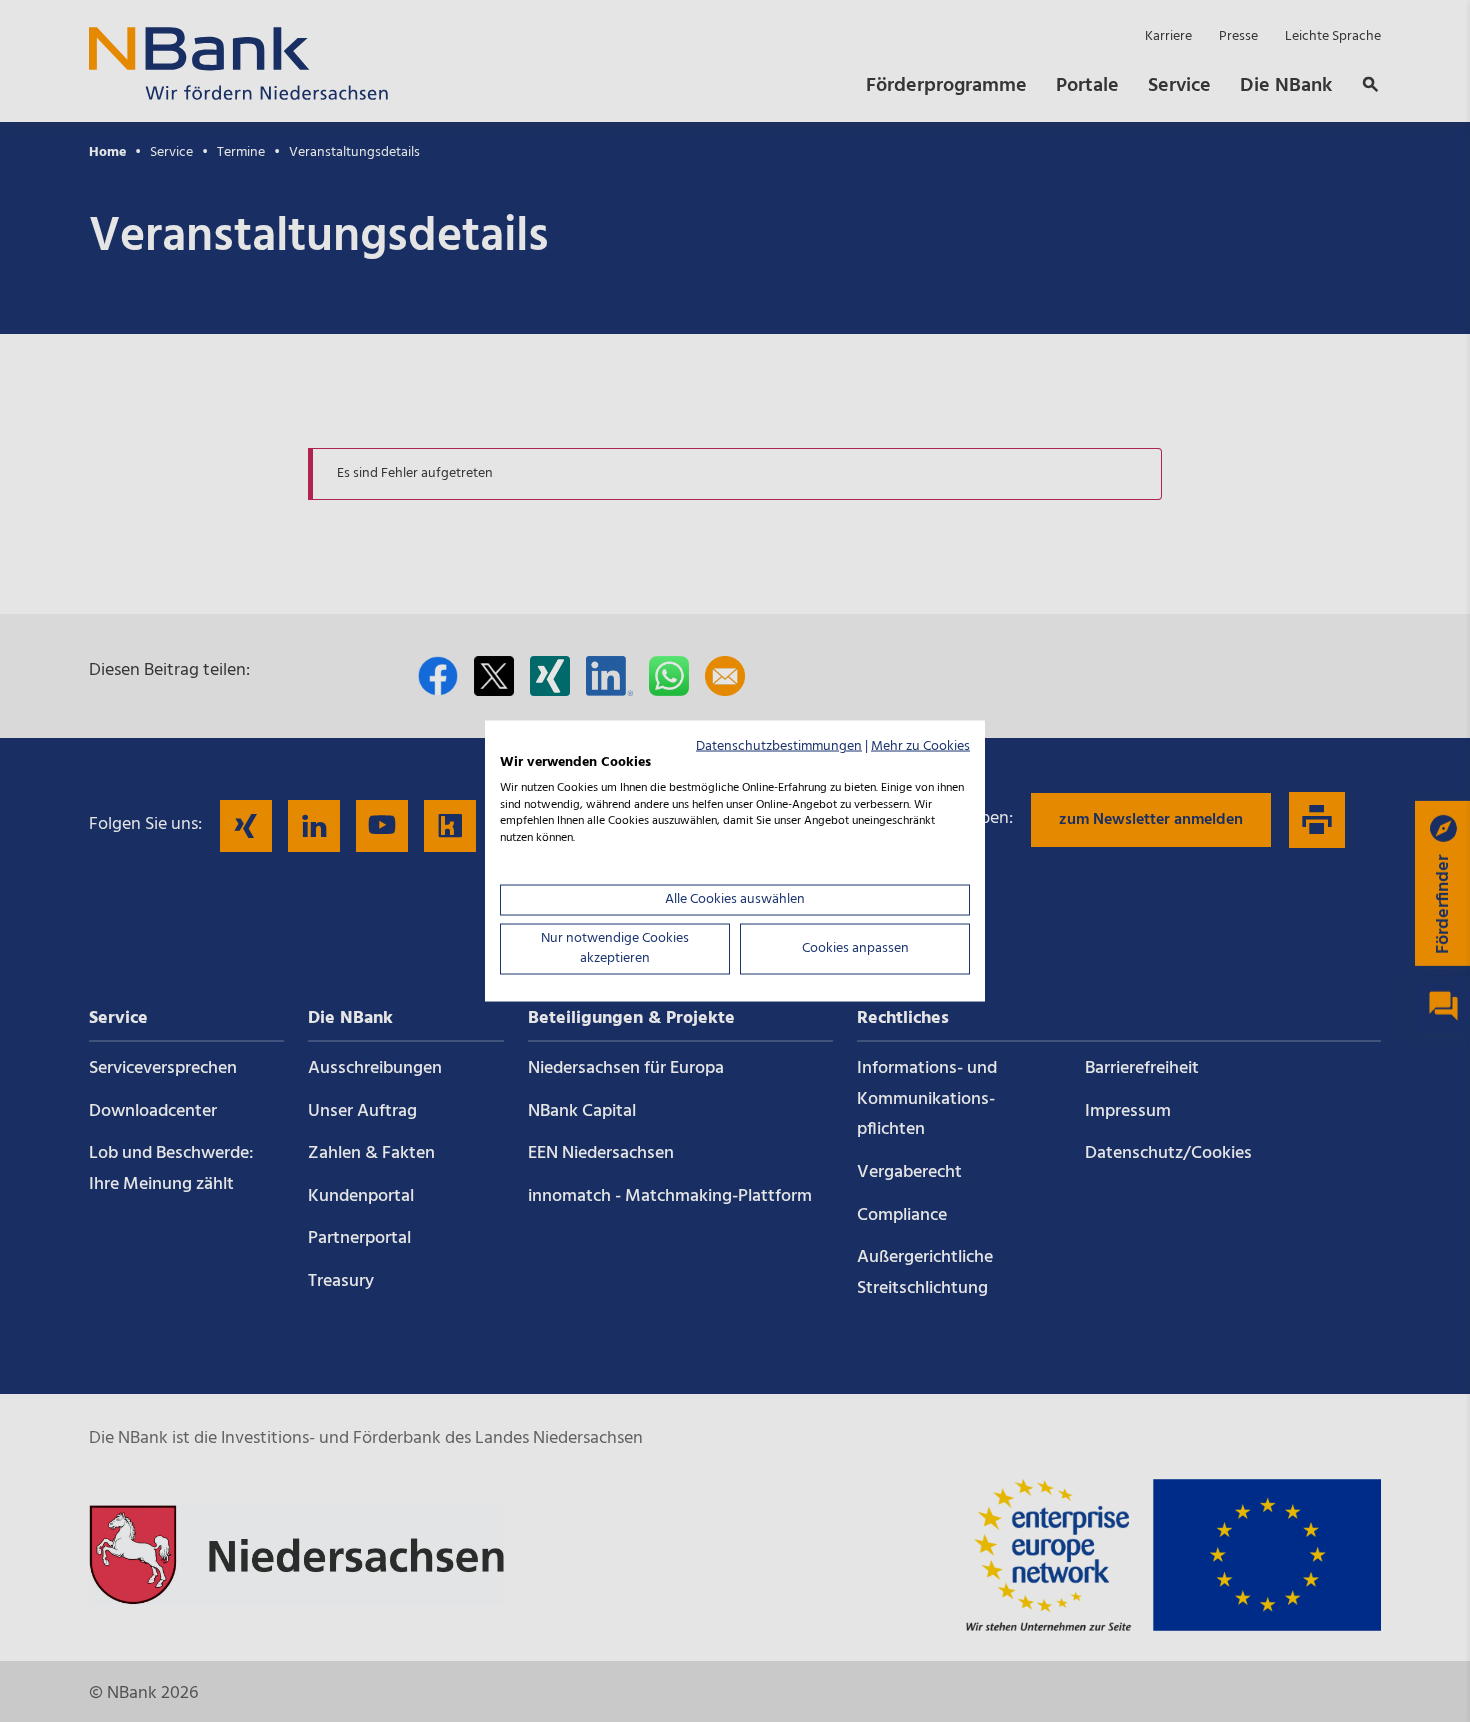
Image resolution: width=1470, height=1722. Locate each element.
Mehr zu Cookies (920, 746)
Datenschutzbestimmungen (779, 746)
